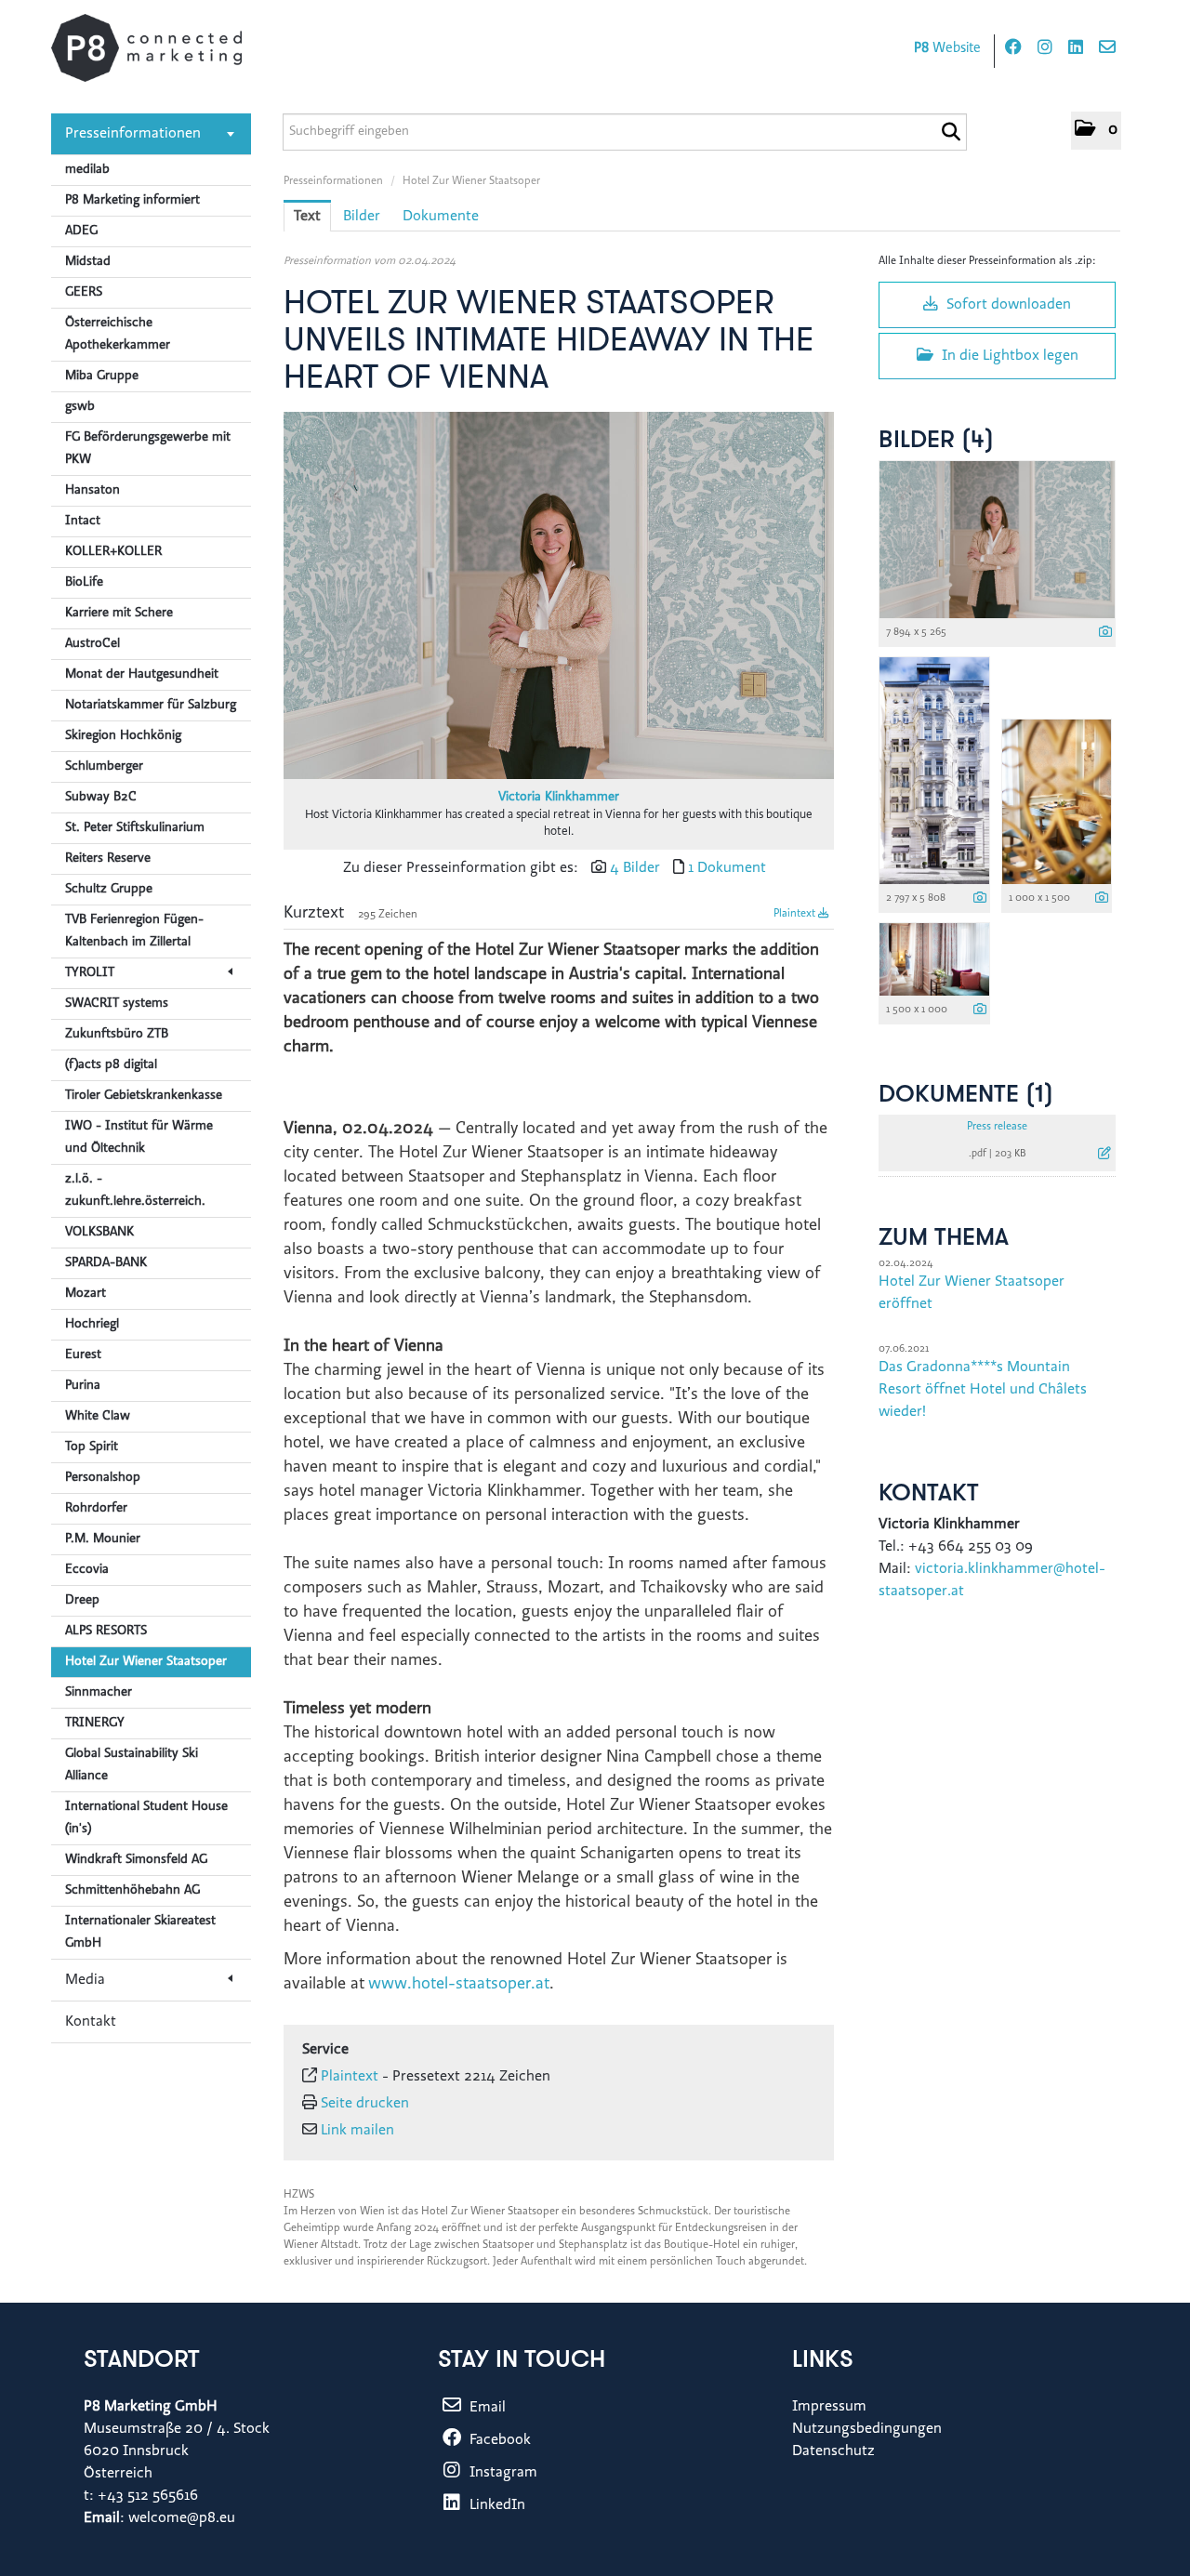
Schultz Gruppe (109, 890)
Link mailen (357, 2131)
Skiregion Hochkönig (123, 736)
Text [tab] (307, 217)
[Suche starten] (951, 132)
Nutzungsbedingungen (867, 2429)
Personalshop (103, 1478)
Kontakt (91, 2022)
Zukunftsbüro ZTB (117, 1035)
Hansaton (93, 491)
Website (947, 49)
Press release (997, 1127)
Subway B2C (101, 798)
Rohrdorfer (96, 1509)
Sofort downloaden (1007, 305)
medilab (87, 170)
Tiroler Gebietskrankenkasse (144, 1096)
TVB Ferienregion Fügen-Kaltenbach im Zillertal (134, 931)
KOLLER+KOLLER (113, 552)
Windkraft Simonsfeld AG (136, 1860)
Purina (83, 1386)
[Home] (146, 48)
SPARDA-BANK (106, 1263)
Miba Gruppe (102, 376)
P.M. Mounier (103, 1539)
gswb (80, 407)
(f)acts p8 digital (111, 1065)
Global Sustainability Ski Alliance (132, 1765)
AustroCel (93, 644)
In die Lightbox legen (1008, 356)
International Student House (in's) (146, 1818)
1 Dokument (727, 868)
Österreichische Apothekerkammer (118, 335)
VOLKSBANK (99, 1233)
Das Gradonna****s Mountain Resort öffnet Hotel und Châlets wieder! (983, 1390)
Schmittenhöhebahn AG (132, 1891)
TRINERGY (95, 1724)
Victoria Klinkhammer (559, 798)
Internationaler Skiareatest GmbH (140, 1933)
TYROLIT (90, 973)
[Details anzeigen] (1105, 634)
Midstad (88, 262)
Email (486, 2408)
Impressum (829, 2407)
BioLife (84, 583)
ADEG (81, 231)
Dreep (82, 1601)
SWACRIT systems (117, 1004)
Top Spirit (92, 1447)
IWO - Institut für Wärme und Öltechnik (139, 1138)
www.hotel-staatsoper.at (459, 1985)
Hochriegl (92, 1325)
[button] (1096, 131)
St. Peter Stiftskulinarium (135, 828)
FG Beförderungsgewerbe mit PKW (148, 449)
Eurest (83, 1355)
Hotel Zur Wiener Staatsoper (146, 1662)
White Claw (98, 1417)
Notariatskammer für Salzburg (151, 706)
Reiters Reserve (108, 859)
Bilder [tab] (362, 217)
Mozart (86, 1294)
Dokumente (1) (966, 1096)
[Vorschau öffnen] (559, 595)
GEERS (84, 293)
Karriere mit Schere (119, 614)
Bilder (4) (936, 441)
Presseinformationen (133, 134)
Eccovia (87, 1570)
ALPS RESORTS (106, 1631)
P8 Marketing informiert (132, 201)
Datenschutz (833, 2451)
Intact (83, 522)
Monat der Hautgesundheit (142, 675)
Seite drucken (365, 2104)
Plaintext (796, 914)
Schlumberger (104, 767)
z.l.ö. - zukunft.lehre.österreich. (135, 1191)
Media (85, 1980)
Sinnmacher (99, 1693)
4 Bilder (635, 868)
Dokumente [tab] (441, 217)
